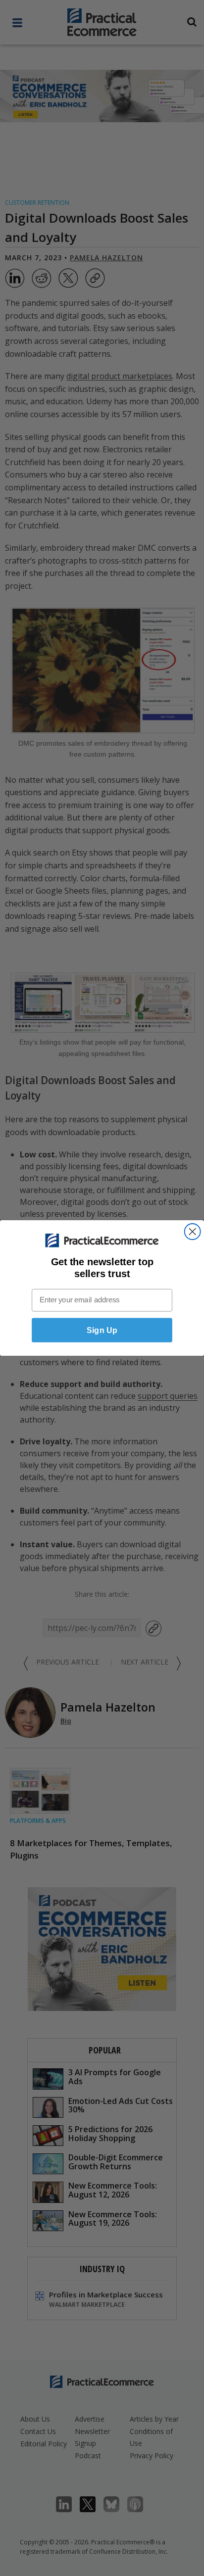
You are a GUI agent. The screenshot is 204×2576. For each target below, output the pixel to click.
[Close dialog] (193, 1232)
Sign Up (102, 1330)
